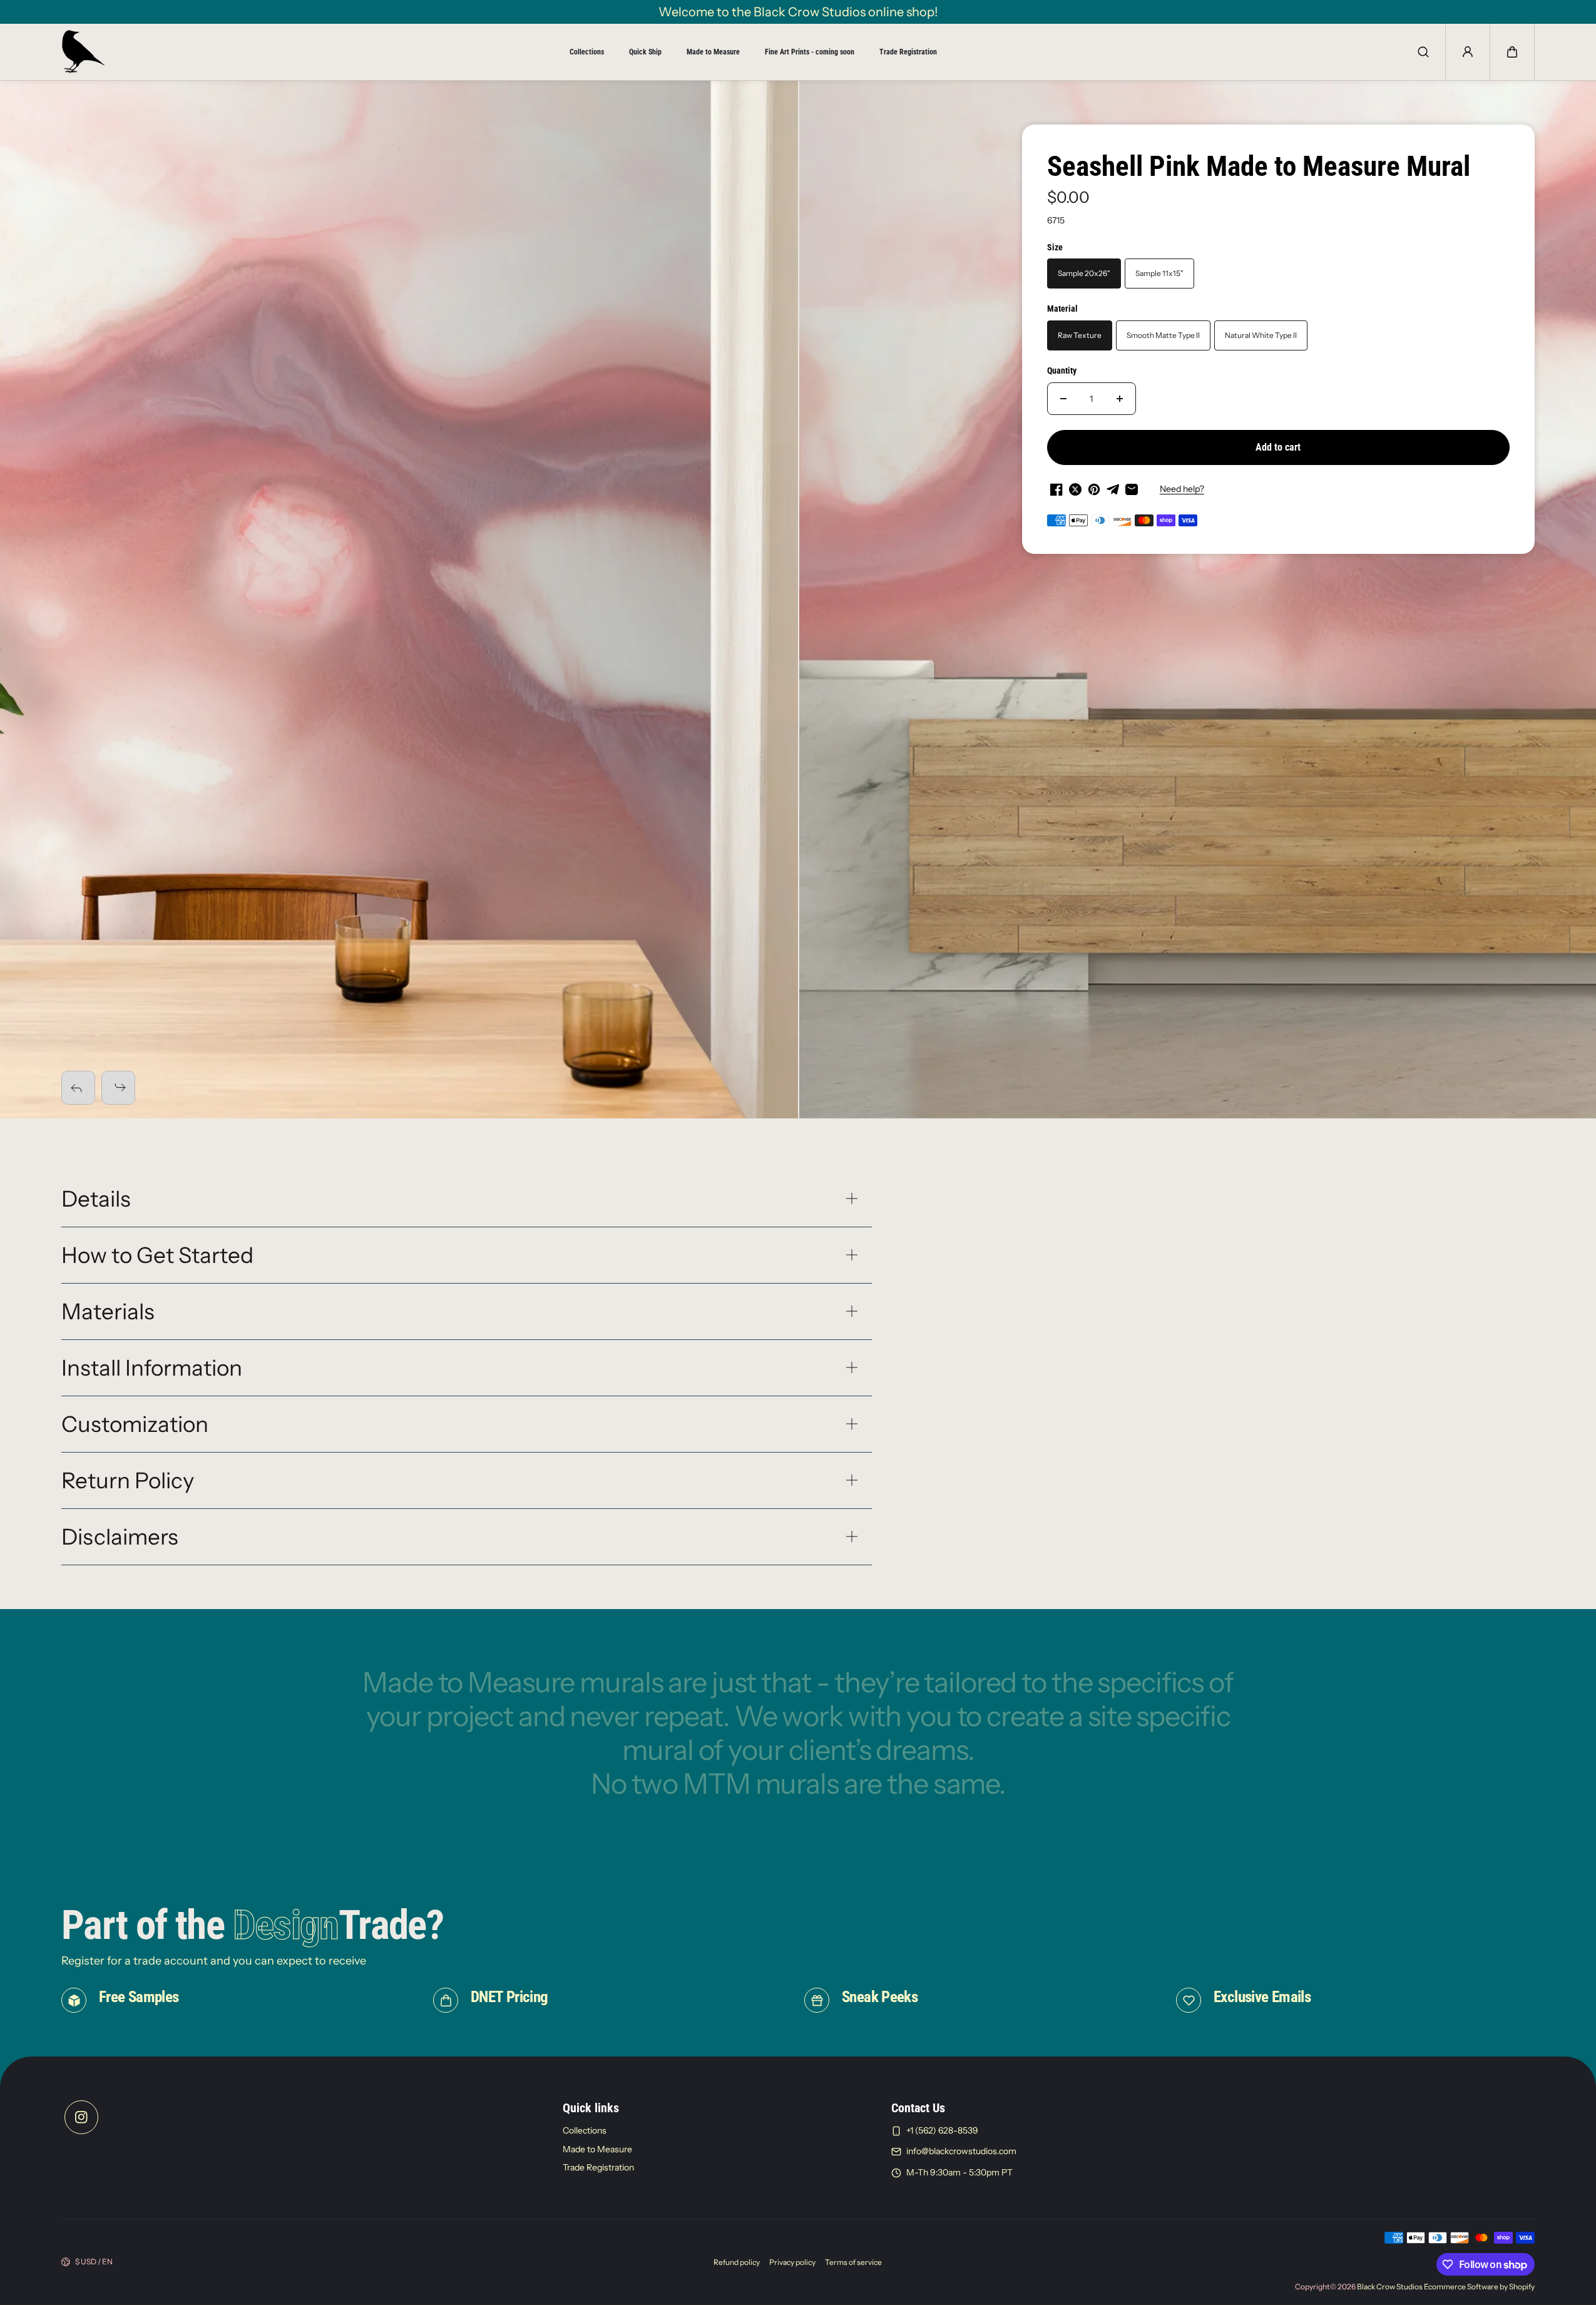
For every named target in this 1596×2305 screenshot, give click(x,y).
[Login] (1468, 52)
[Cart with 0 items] (1512, 52)
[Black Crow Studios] (83, 52)
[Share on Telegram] (1113, 489)
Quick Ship (645, 52)
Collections (587, 52)
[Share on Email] (1132, 489)
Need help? (1182, 489)
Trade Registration (908, 52)
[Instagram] (81, 2117)
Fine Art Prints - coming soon (810, 52)
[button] (1512, 52)
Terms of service (853, 2262)
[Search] (1423, 52)
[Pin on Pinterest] (1094, 489)
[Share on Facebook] (1056, 489)
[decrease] (1063, 399)
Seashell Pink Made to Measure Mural (1259, 166)
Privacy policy (792, 2262)
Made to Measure (713, 52)
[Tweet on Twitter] (1075, 489)
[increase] (1120, 399)
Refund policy (737, 2262)
